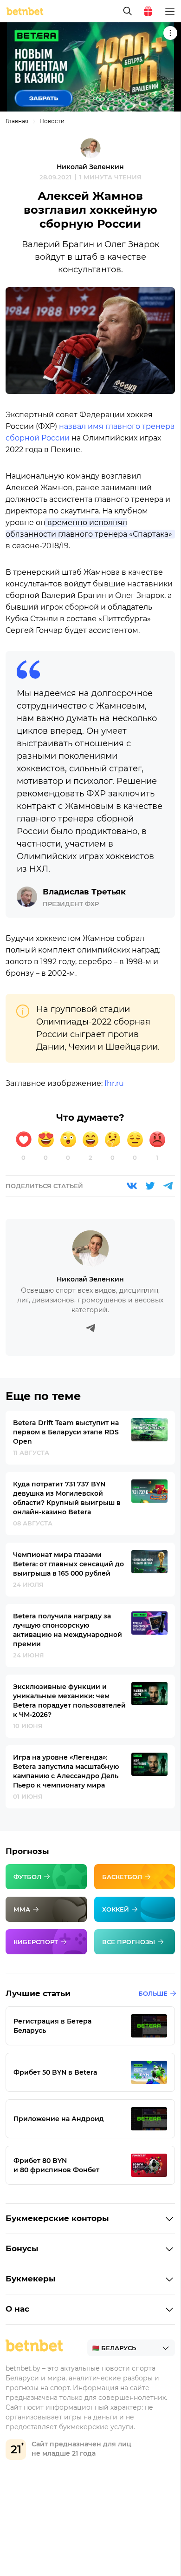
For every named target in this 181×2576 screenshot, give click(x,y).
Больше (153, 1993)
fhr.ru (114, 1083)
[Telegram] (168, 1186)
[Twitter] (150, 1186)
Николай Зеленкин (90, 167)
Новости (52, 121)
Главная (17, 121)
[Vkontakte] (132, 1186)
